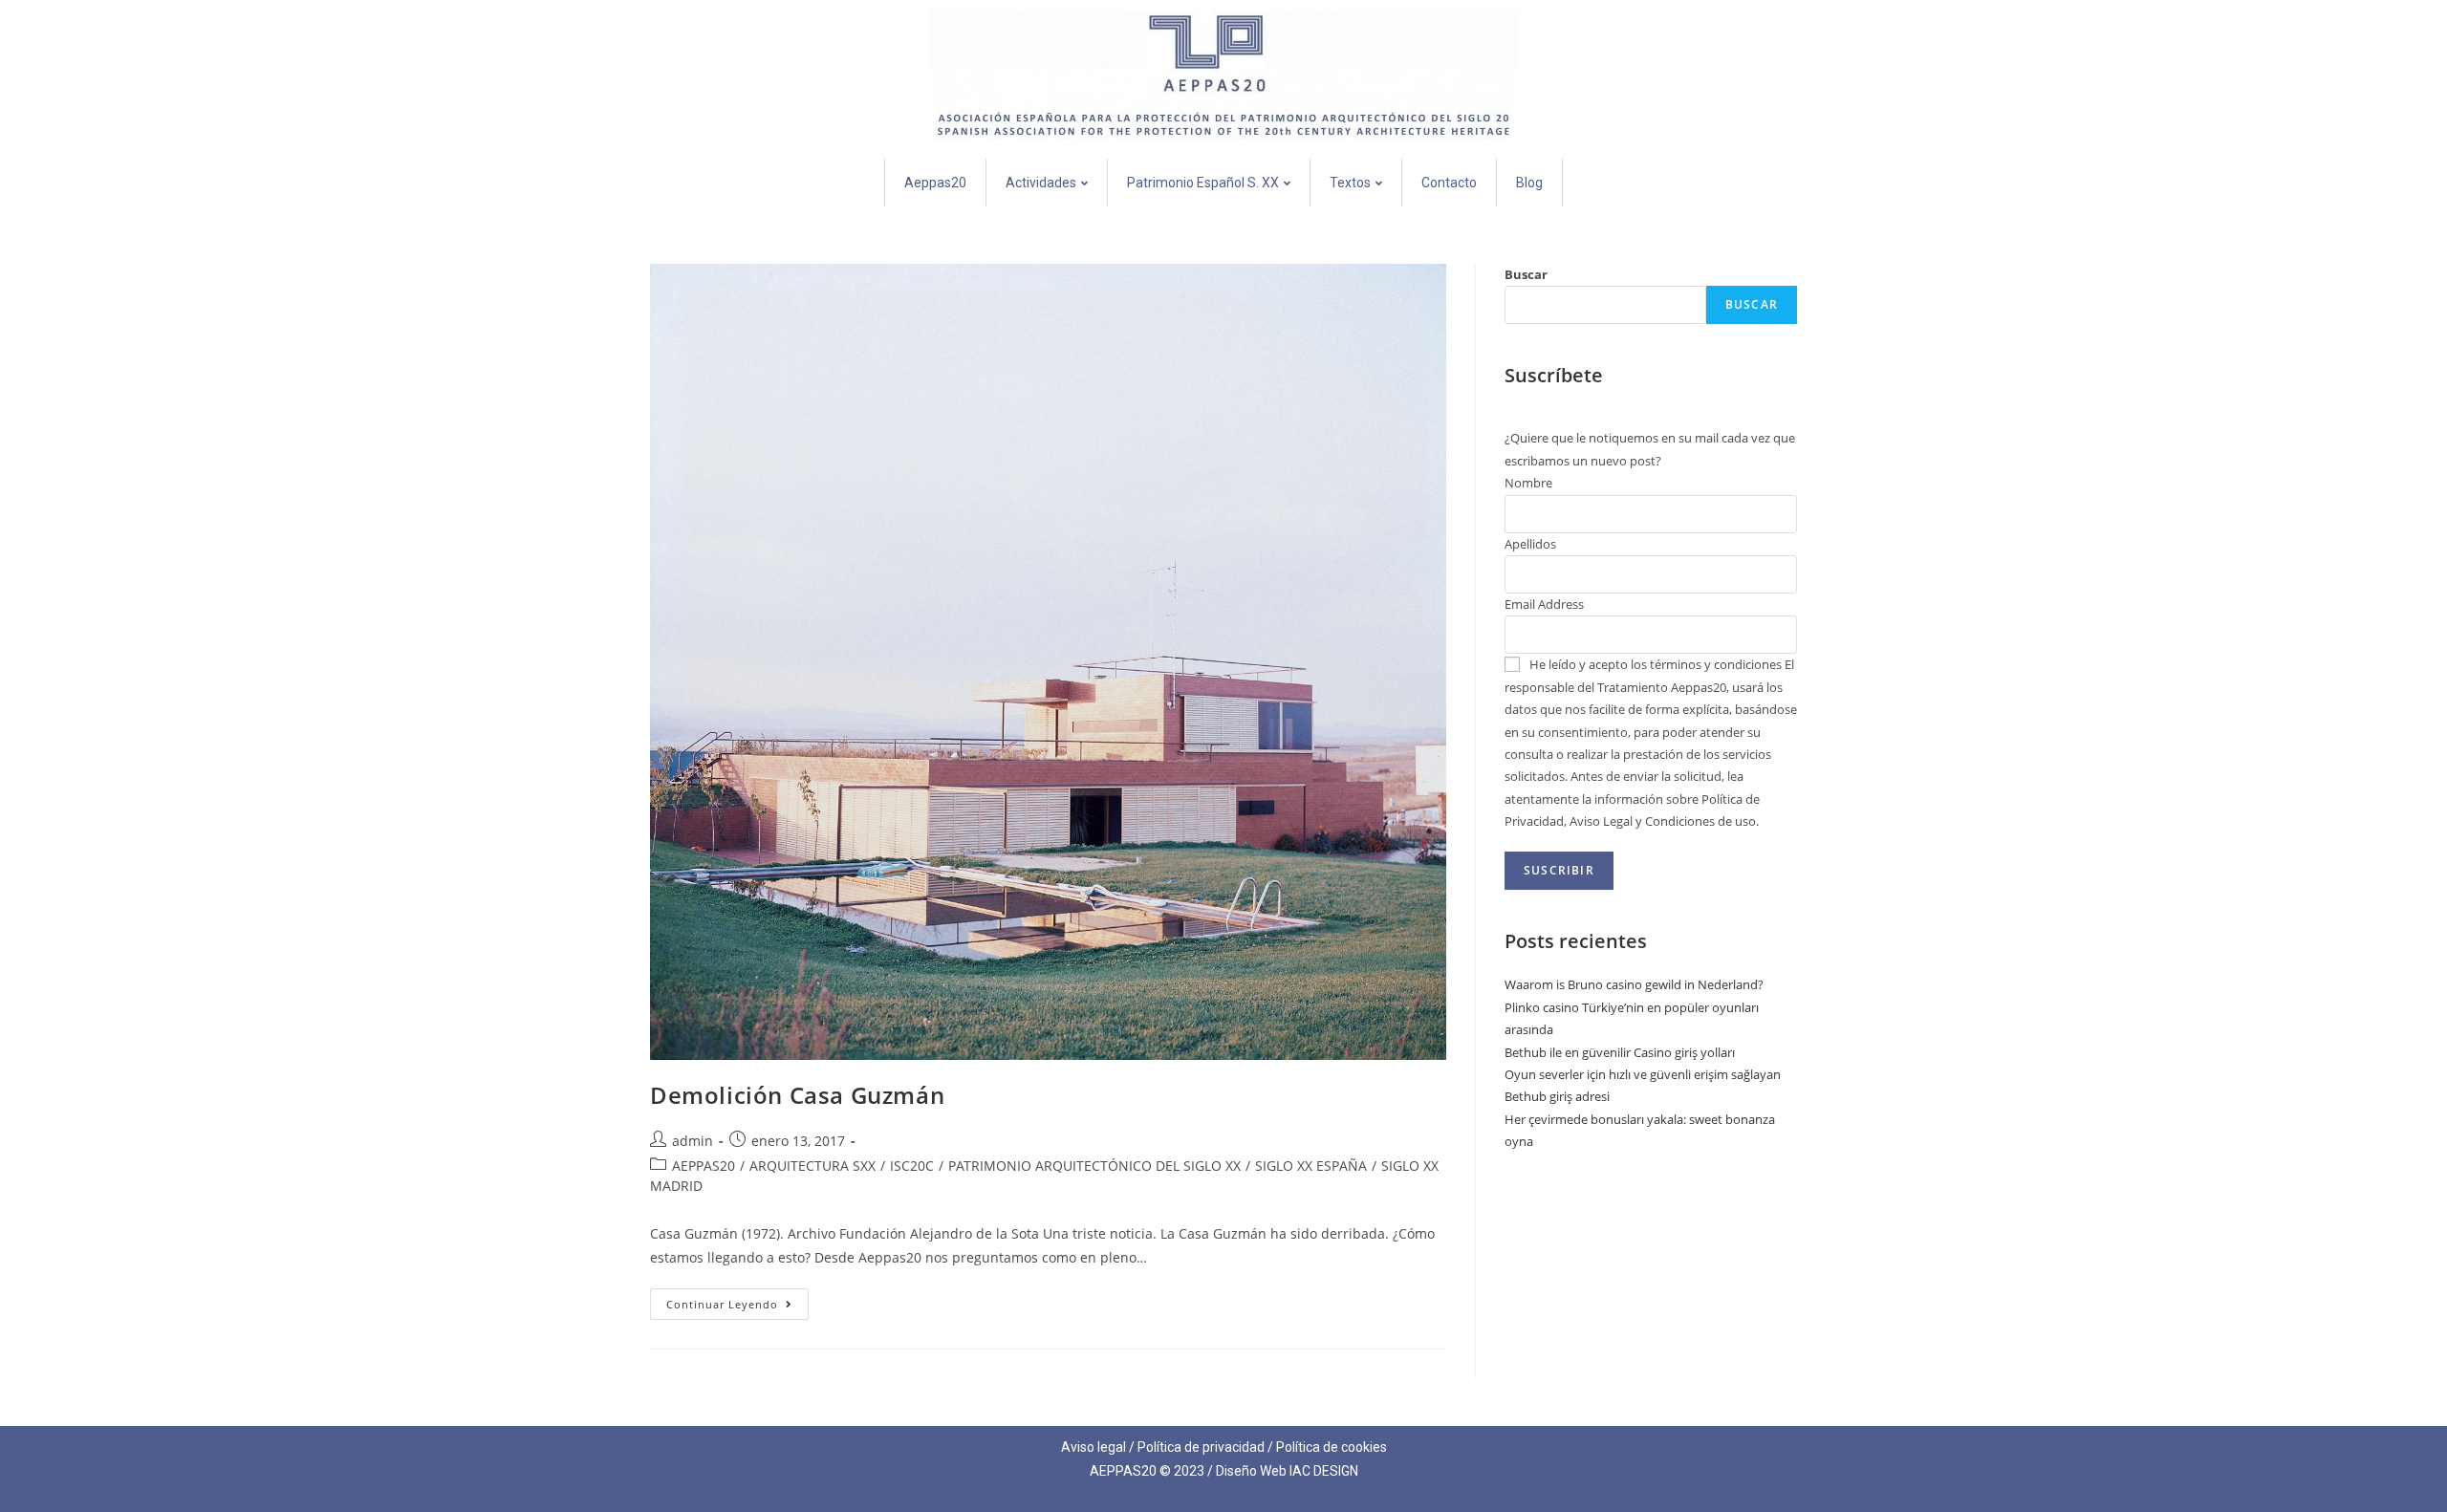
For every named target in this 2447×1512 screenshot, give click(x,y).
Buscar (1526, 274)
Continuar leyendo (737, 1300)
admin (693, 1141)
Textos (1350, 183)
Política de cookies (1332, 1447)
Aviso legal (1094, 1447)
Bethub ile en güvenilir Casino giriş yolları (1620, 1052)
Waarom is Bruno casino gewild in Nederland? (1634, 984)
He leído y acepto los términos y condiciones (1656, 664)
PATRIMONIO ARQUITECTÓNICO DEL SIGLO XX (1094, 1166)
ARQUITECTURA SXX (812, 1166)
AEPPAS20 (704, 1166)
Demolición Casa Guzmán (797, 1095)
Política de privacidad (1201, 1447)
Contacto (1449, 183)
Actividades (1041, 183)
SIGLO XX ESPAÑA (1311, 1166)
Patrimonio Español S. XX (1203, 183)
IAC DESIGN (1324, 1471)
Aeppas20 (935, 183)
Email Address (1544, 604)
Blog (1529, 183)
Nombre (1528, 483)
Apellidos (1530, 544)
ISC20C (912, 1166)
